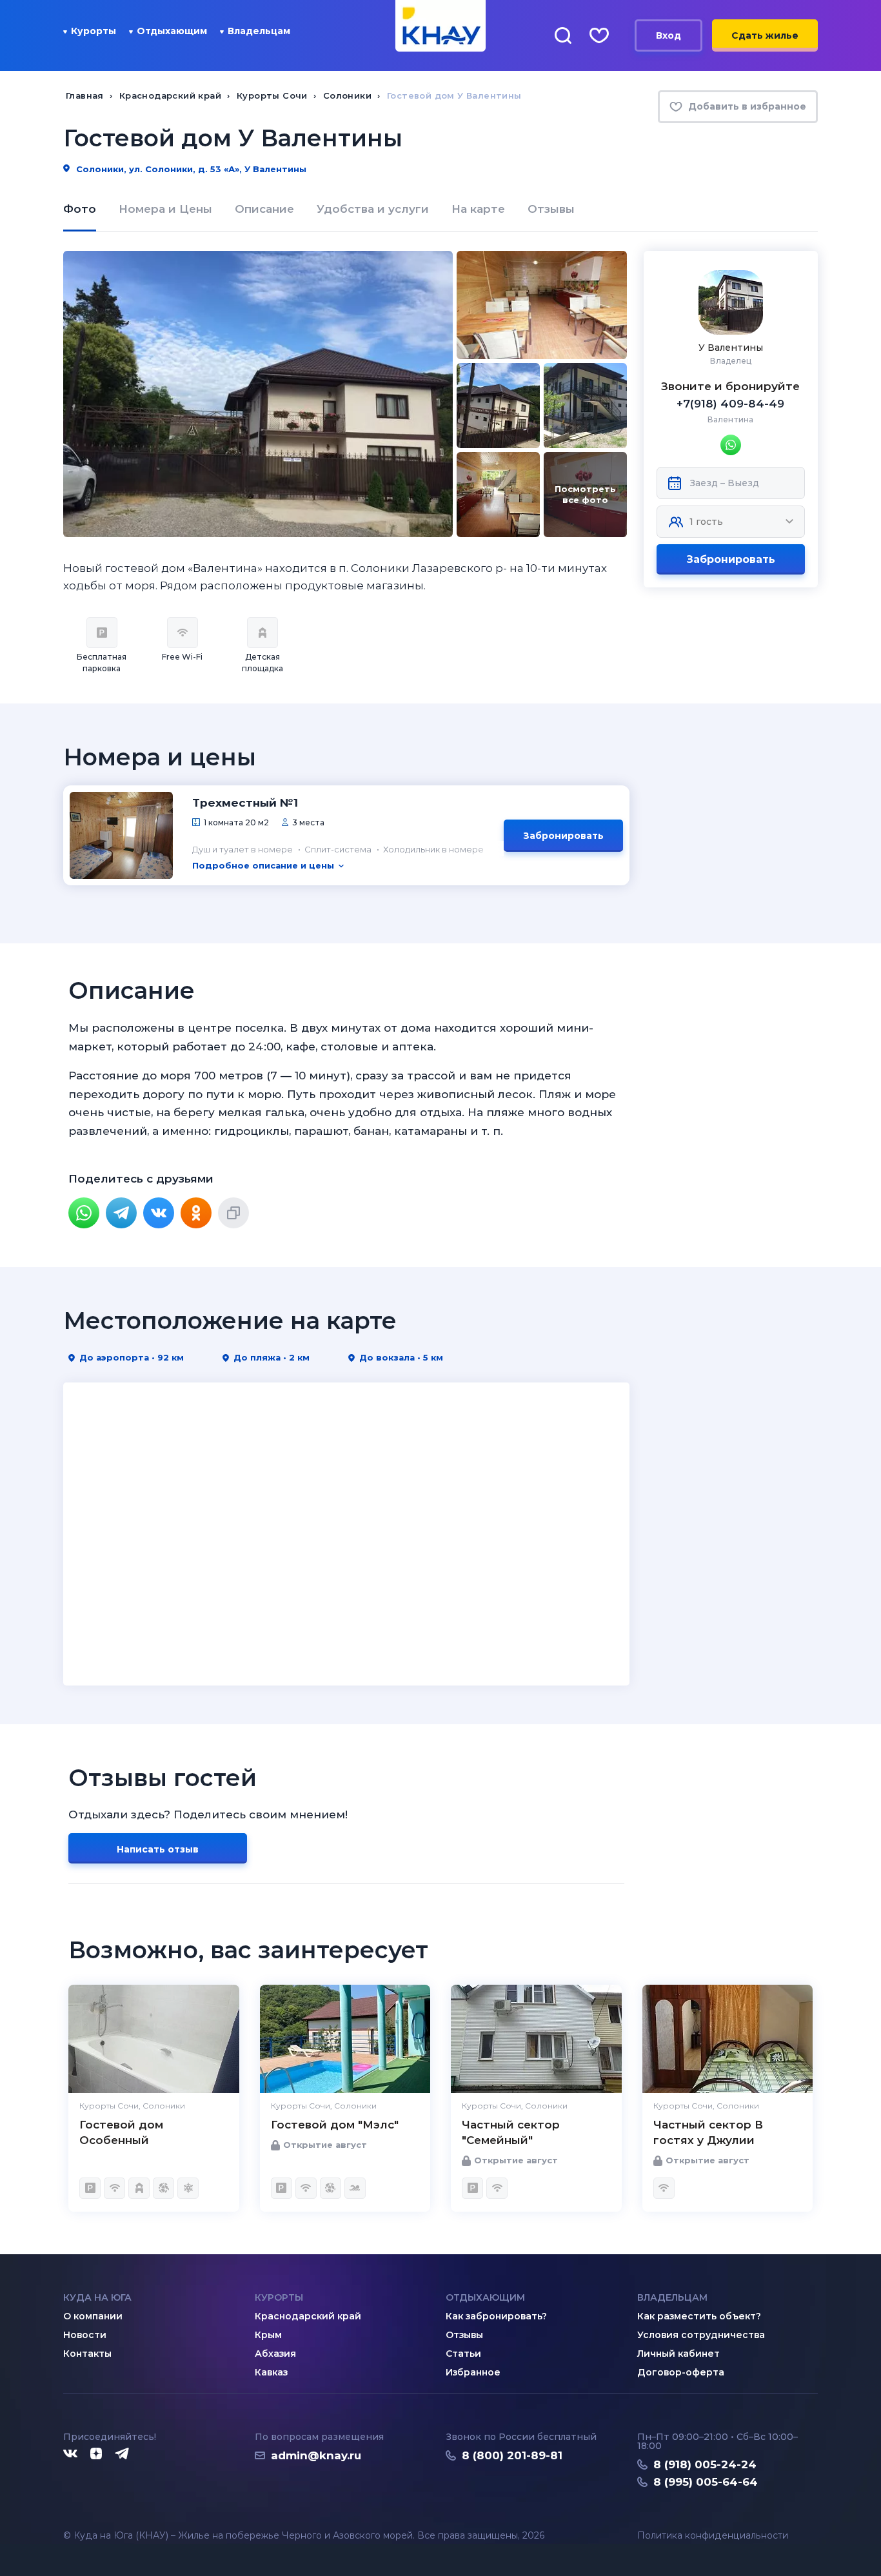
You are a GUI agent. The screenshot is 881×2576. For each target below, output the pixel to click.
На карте (478, 209)
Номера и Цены (165, 209)
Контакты (87, 2354)
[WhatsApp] (84, 1213)
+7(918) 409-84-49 (730, 404)
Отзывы (551, 209)
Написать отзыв (158, 1849)
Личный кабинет (678, 2354)
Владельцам (259, 31)
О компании (93, 2316)
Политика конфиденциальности (713, 2536)
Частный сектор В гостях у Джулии (708, 2132)
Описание (264, 209)
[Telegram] (121, 1213)
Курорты (94, 31)
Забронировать (731, 559)
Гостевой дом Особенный (121, 2132)
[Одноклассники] (196, 1213)
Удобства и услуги (373, 209)
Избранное (473, 2372)
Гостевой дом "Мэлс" (335, 2125)
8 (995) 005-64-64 (706, 2482)
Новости (85, 2335)
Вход (668, 35)
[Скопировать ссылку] (233, 1213)
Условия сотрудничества (701, 2335)
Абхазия (275, 2354)
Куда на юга (97, 2297)
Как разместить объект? (699, 2316)
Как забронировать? (496, 2316)
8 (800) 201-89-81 (512, 2455)
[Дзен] (96, 2454)
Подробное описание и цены (263, 865)
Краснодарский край (308, 2316)
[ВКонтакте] (159, 1213)
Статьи (463, 2354)
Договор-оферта (681, 2372)
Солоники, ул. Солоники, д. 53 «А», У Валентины (190, 169)
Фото (80, 209)
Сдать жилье (765, 35)
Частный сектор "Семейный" (511, 2132)
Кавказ (271, 2372)
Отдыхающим (172, 31)
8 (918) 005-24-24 (705, 2464)
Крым (268, 2335)
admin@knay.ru (316, 2455)
